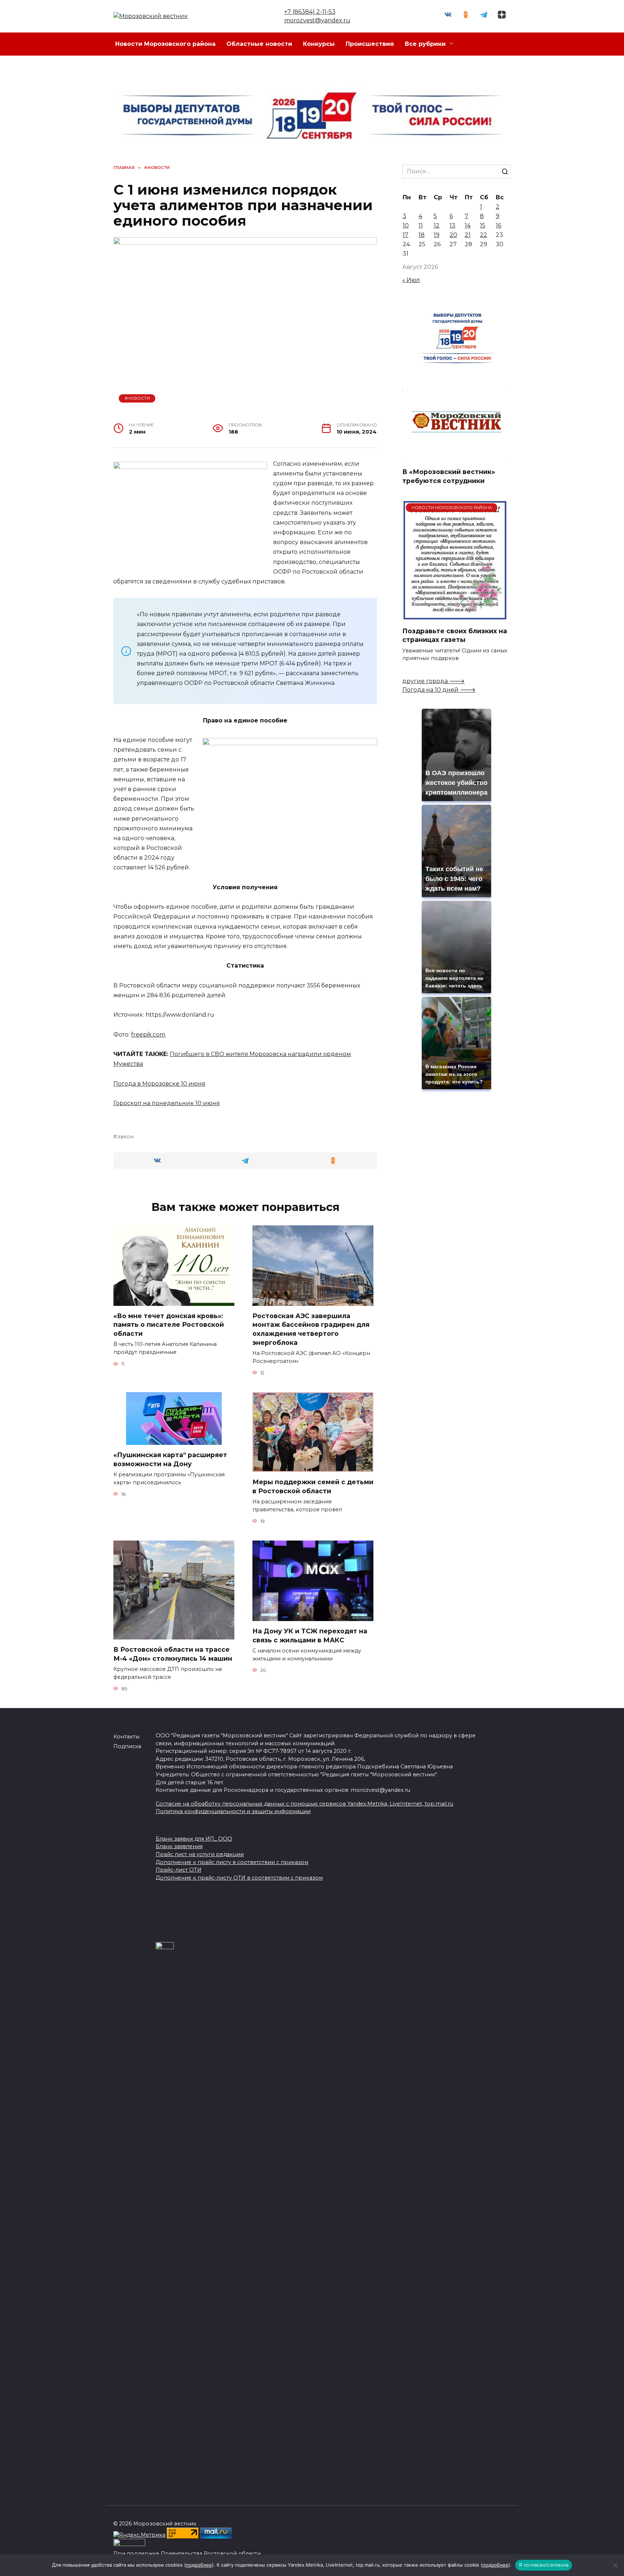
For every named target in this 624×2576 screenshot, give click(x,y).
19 (437, 235)
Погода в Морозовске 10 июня (159, 1084)
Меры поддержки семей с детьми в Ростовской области (313, 1486)
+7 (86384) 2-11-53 (310, 12)
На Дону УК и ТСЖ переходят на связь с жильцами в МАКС (310, 1635)
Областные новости (259, 44)
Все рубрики (425, 44)
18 (422, 235)
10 (406, 225)
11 (421, 225)
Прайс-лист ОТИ (179, 1870)
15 (483, 225)
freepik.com (148, 1035)
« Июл (411, 280)
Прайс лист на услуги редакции (200, 1854)
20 (453, 235)
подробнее (199, 2565)
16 (499, 225)
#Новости (137, 398)
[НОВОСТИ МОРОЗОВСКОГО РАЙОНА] (455, 616)
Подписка (127, 1746)
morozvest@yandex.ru (317, 20)
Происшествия (370, 44)
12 (437, 225)
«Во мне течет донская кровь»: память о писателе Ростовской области (169, 1325)
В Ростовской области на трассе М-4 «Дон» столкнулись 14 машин (173, 1654)
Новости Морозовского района (165, 44)
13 (452, 225)
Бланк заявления (179, 1846)
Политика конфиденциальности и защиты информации (233, 1811)
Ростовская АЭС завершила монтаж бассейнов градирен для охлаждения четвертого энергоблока (311, 1329)
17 (406, 235)
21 (468, 235)
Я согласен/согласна (544, 2565)
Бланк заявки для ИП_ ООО (194, 1839)
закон (125, 1137)
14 (468, 225)
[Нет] (615, 2565)
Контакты (126, 1737)
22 (484, 235)
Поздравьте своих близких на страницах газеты (455, 635)
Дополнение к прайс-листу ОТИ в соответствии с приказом (239, 1878)
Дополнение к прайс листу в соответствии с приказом (232, 1862)
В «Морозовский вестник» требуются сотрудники (449, 476)
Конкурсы (319, 44)
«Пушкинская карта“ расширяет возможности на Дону (170, 1459)
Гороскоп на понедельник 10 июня (167, 1103)
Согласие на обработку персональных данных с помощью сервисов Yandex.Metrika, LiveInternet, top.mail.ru (304, 1804)
